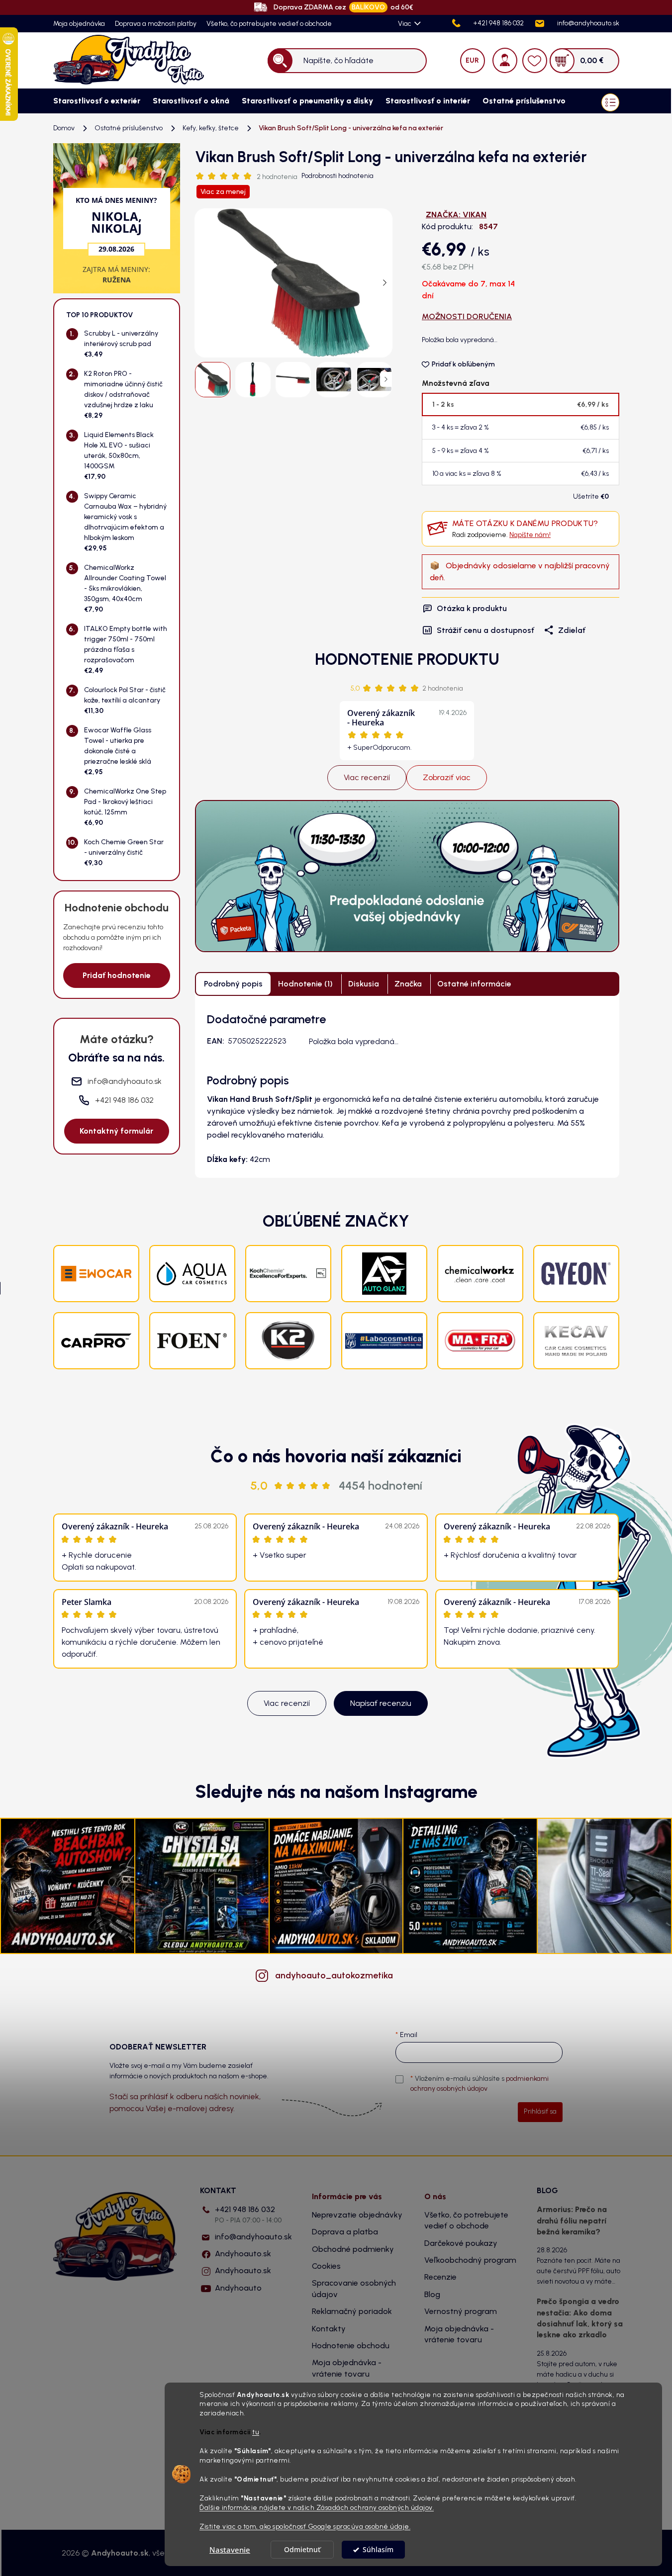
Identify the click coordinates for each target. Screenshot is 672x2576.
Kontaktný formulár (116, 1131)
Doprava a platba (345, 2232)
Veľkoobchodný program (470, 2260)
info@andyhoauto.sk (253, 2237)
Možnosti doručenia (467, 316)
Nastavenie (230, 2550)
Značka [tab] (408, 984)
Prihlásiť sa (540, 2111)
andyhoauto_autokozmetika (334, 1975)
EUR (472, 60)
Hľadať (280, 60)
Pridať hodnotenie (117, 975)
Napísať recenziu (381, 1703)
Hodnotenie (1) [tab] (305, 984)
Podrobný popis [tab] (233, 984)
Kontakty (329, 2329)
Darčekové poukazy (461, 2243)
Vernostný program (461, 2311)
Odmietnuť (302, 2550)
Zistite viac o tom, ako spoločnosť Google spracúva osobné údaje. (305, 2526)
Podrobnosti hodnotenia (337, 176)
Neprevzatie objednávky (357, 2215)
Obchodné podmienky (353, 2249)
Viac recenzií (367, 777)
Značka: (456, 215)
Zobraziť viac (447, 777)
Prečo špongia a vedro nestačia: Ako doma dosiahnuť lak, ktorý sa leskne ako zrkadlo (580, 2318)
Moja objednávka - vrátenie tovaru (347, 2368)
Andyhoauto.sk (243, 2254)
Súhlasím (378, 2550)
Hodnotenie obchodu (351, 2346)
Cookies (326, 2266)
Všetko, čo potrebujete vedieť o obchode (269, 24)
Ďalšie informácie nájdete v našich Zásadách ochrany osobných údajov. (317, 2507)
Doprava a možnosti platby (156, 24)
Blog (432, 2294)
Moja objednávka (79, 24)
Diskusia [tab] (364, 984)
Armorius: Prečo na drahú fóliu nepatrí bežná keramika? (572, 2221)
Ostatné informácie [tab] (474, 984)
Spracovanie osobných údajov (354, 2288)
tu (256, 2432)
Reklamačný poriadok (352, 2311)
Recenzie (440, 2277)
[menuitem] (93, 101)
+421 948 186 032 (248, 2214)
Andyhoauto (238, 2288)
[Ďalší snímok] (384, 283)
